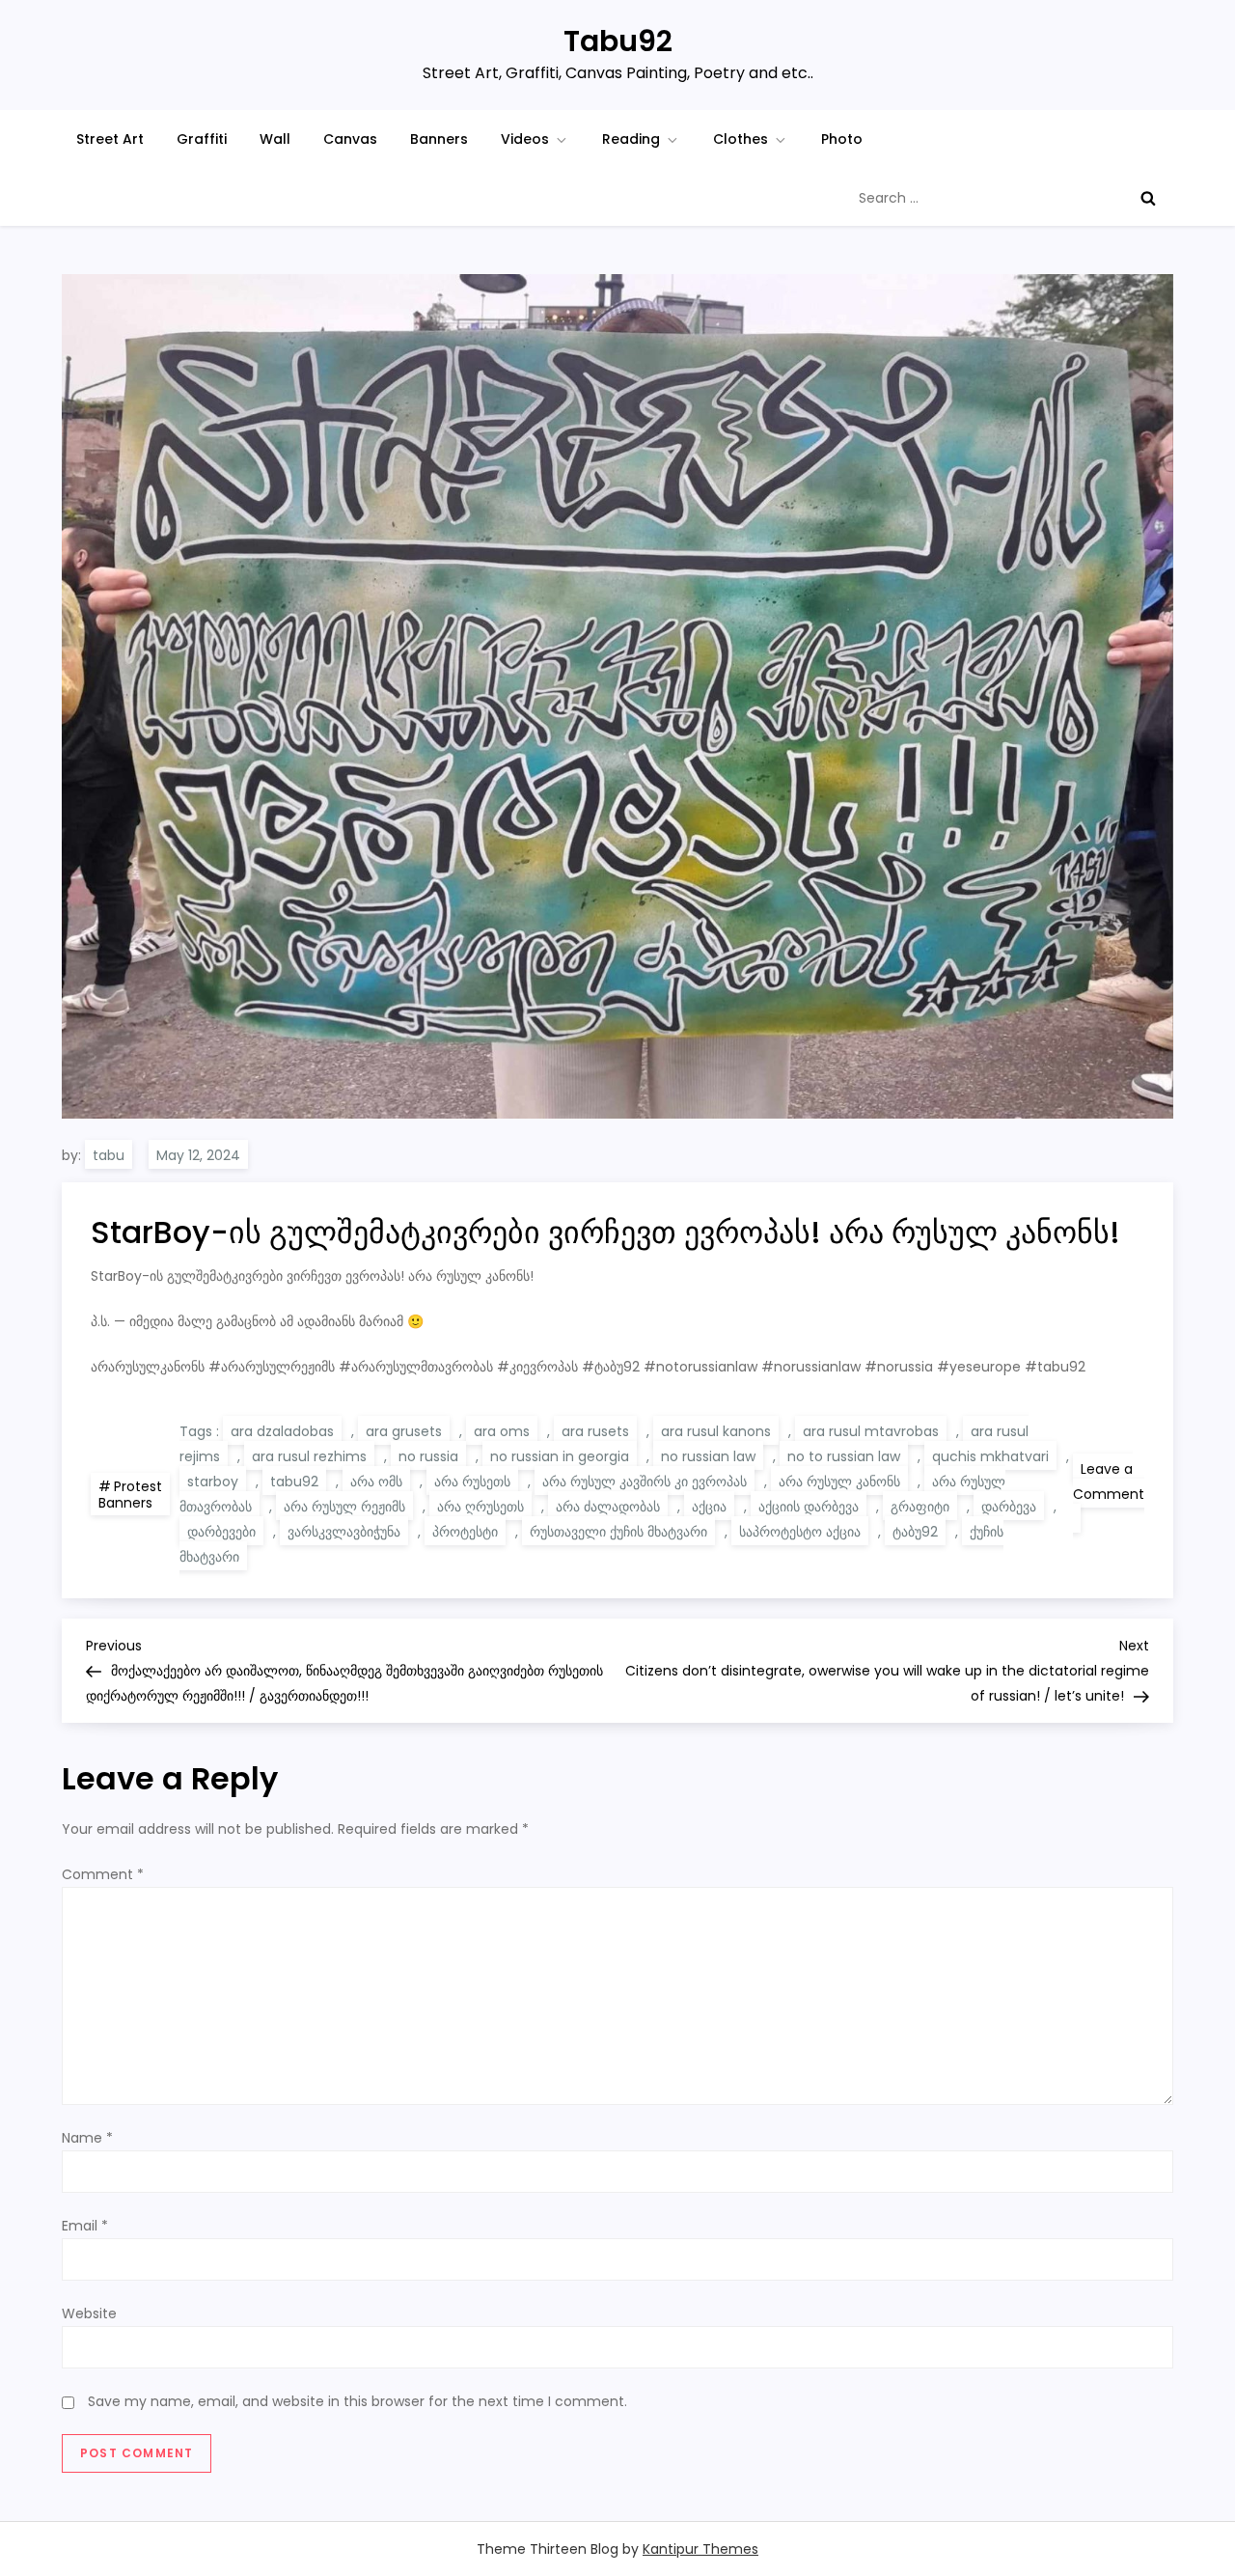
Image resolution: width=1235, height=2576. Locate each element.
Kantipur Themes (700, 2549)
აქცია (709, 1507)
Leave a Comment (1109, 1496)
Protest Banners (130, 1495)
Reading (631, 139)
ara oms (502, 1431)
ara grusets (404, 1431)
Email (85, 2226)
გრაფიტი (920, 1507)
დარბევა (1009, 1507)
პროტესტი (465, 1532)
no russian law (708, 1456)
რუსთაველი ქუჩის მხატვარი (618, 1532)
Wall (275, 139)
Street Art (110, 139)
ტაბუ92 (915, 1532)
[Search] (1148, 198)
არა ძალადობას (608, 1507)
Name (87, 2138)
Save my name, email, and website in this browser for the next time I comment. (357, 2401)
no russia (428, 1456)
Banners (439, 139)
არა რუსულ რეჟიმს (344, 1507)
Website (89, 2313)
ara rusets (595, 1431)
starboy (213, 1482)
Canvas (350, 139)
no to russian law (844, 1456)
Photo (842, 139)
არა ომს (376, 1482)
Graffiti (202, 139)
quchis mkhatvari (990, 1456)
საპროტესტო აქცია (800, 1532)
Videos (525, 139)
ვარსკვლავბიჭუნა (344, 1532)
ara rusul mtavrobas (871, 1431)
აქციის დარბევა (809, 1507)
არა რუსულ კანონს (839, 1482)
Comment (103, 1874)
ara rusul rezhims (309, 1456)
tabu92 (294, 1482)
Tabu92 (618, 41)
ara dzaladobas (282, 1431)
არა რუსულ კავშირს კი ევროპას (645, 1482)
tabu (109, 1155)
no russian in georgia (560, 1456)
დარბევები (221, 1532)
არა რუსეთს (472, 1482)
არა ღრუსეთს (480, 1507)
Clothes (741, 139)
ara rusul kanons (716, 1431)
